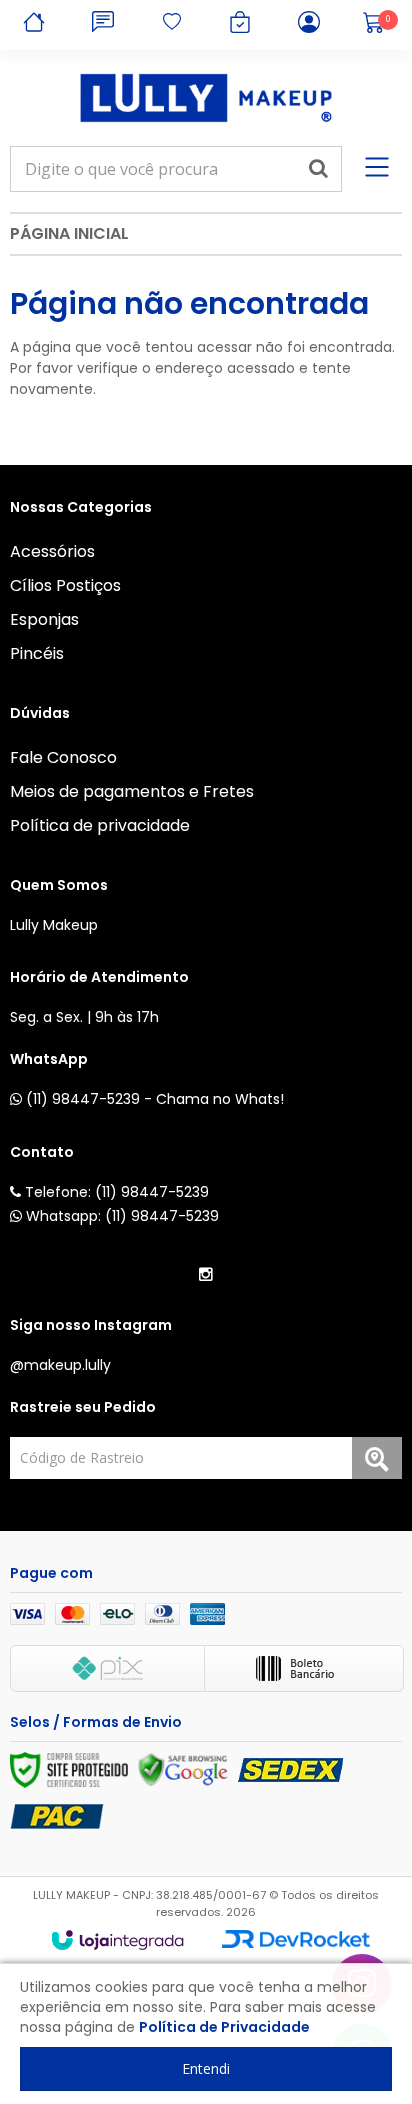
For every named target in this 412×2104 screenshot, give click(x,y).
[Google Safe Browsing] (183, 1770)
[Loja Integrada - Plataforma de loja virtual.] (117, 1940)
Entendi (206, 2068)
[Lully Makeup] (206, 98)
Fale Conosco (63, 757)
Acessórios (52, 551)
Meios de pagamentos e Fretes (132, 791)
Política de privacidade (100, 825)
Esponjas (44, 619)
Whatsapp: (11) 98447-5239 (120, 1216)
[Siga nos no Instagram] (206, 1275)
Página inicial (69, 233)
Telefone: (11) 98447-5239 (115, 1192)
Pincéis (37, 653)
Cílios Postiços (65, 585)
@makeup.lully (60, 1365)
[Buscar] (318, 169)
